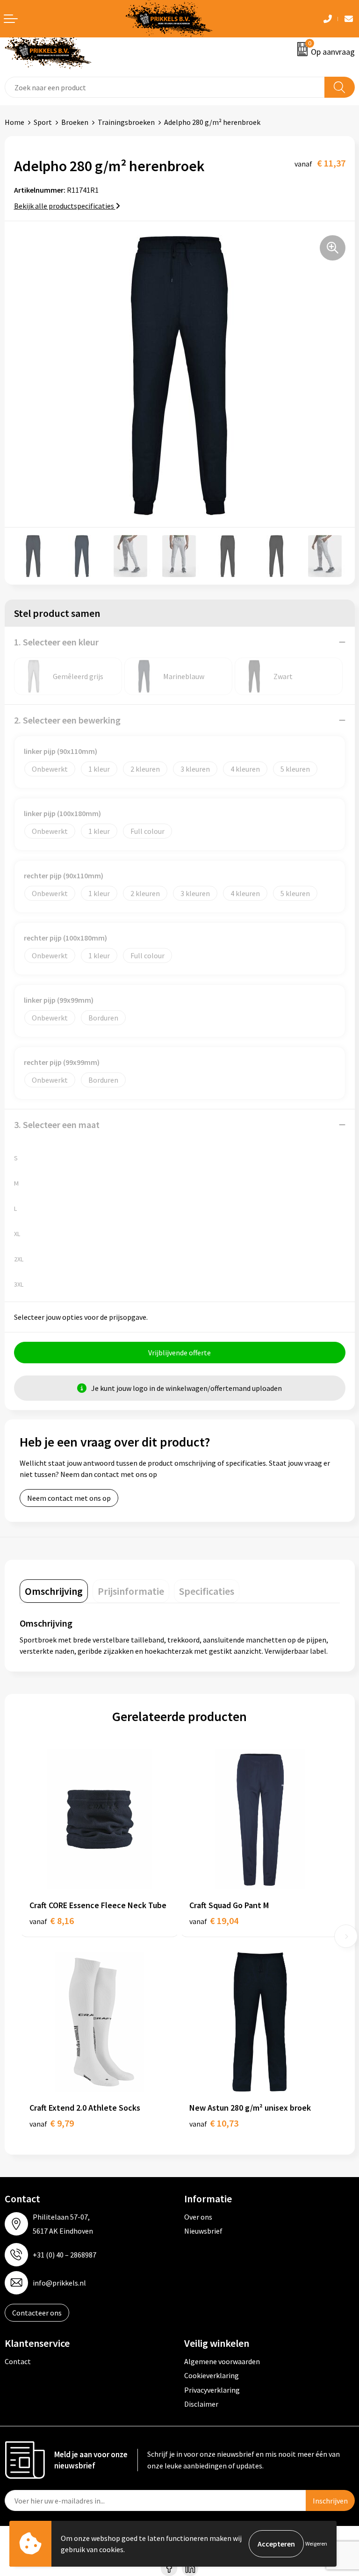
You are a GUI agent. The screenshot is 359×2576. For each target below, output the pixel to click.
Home (14, 122)
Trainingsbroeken (126, 122)
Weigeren (316, 2543)
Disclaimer (201, 2404)
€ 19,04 (214, 1921)
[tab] (54, 1591)
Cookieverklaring (212, 2375)
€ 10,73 (214, 2123)
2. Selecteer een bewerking (67, 720)
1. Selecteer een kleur (56, 642)
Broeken (75, 122)
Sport (43, 122)
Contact (18, 2361)
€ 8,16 (52, 1921)
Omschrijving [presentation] (54, 1591)
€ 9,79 (52, 2123)
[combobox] (165, 87)
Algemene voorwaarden (222, 2361)
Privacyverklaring (212, 2390)
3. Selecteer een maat (57, 1125)
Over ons (198, 2217)
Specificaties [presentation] (207, 1591)
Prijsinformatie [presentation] (131, 1591)
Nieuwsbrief (203, 2231)
